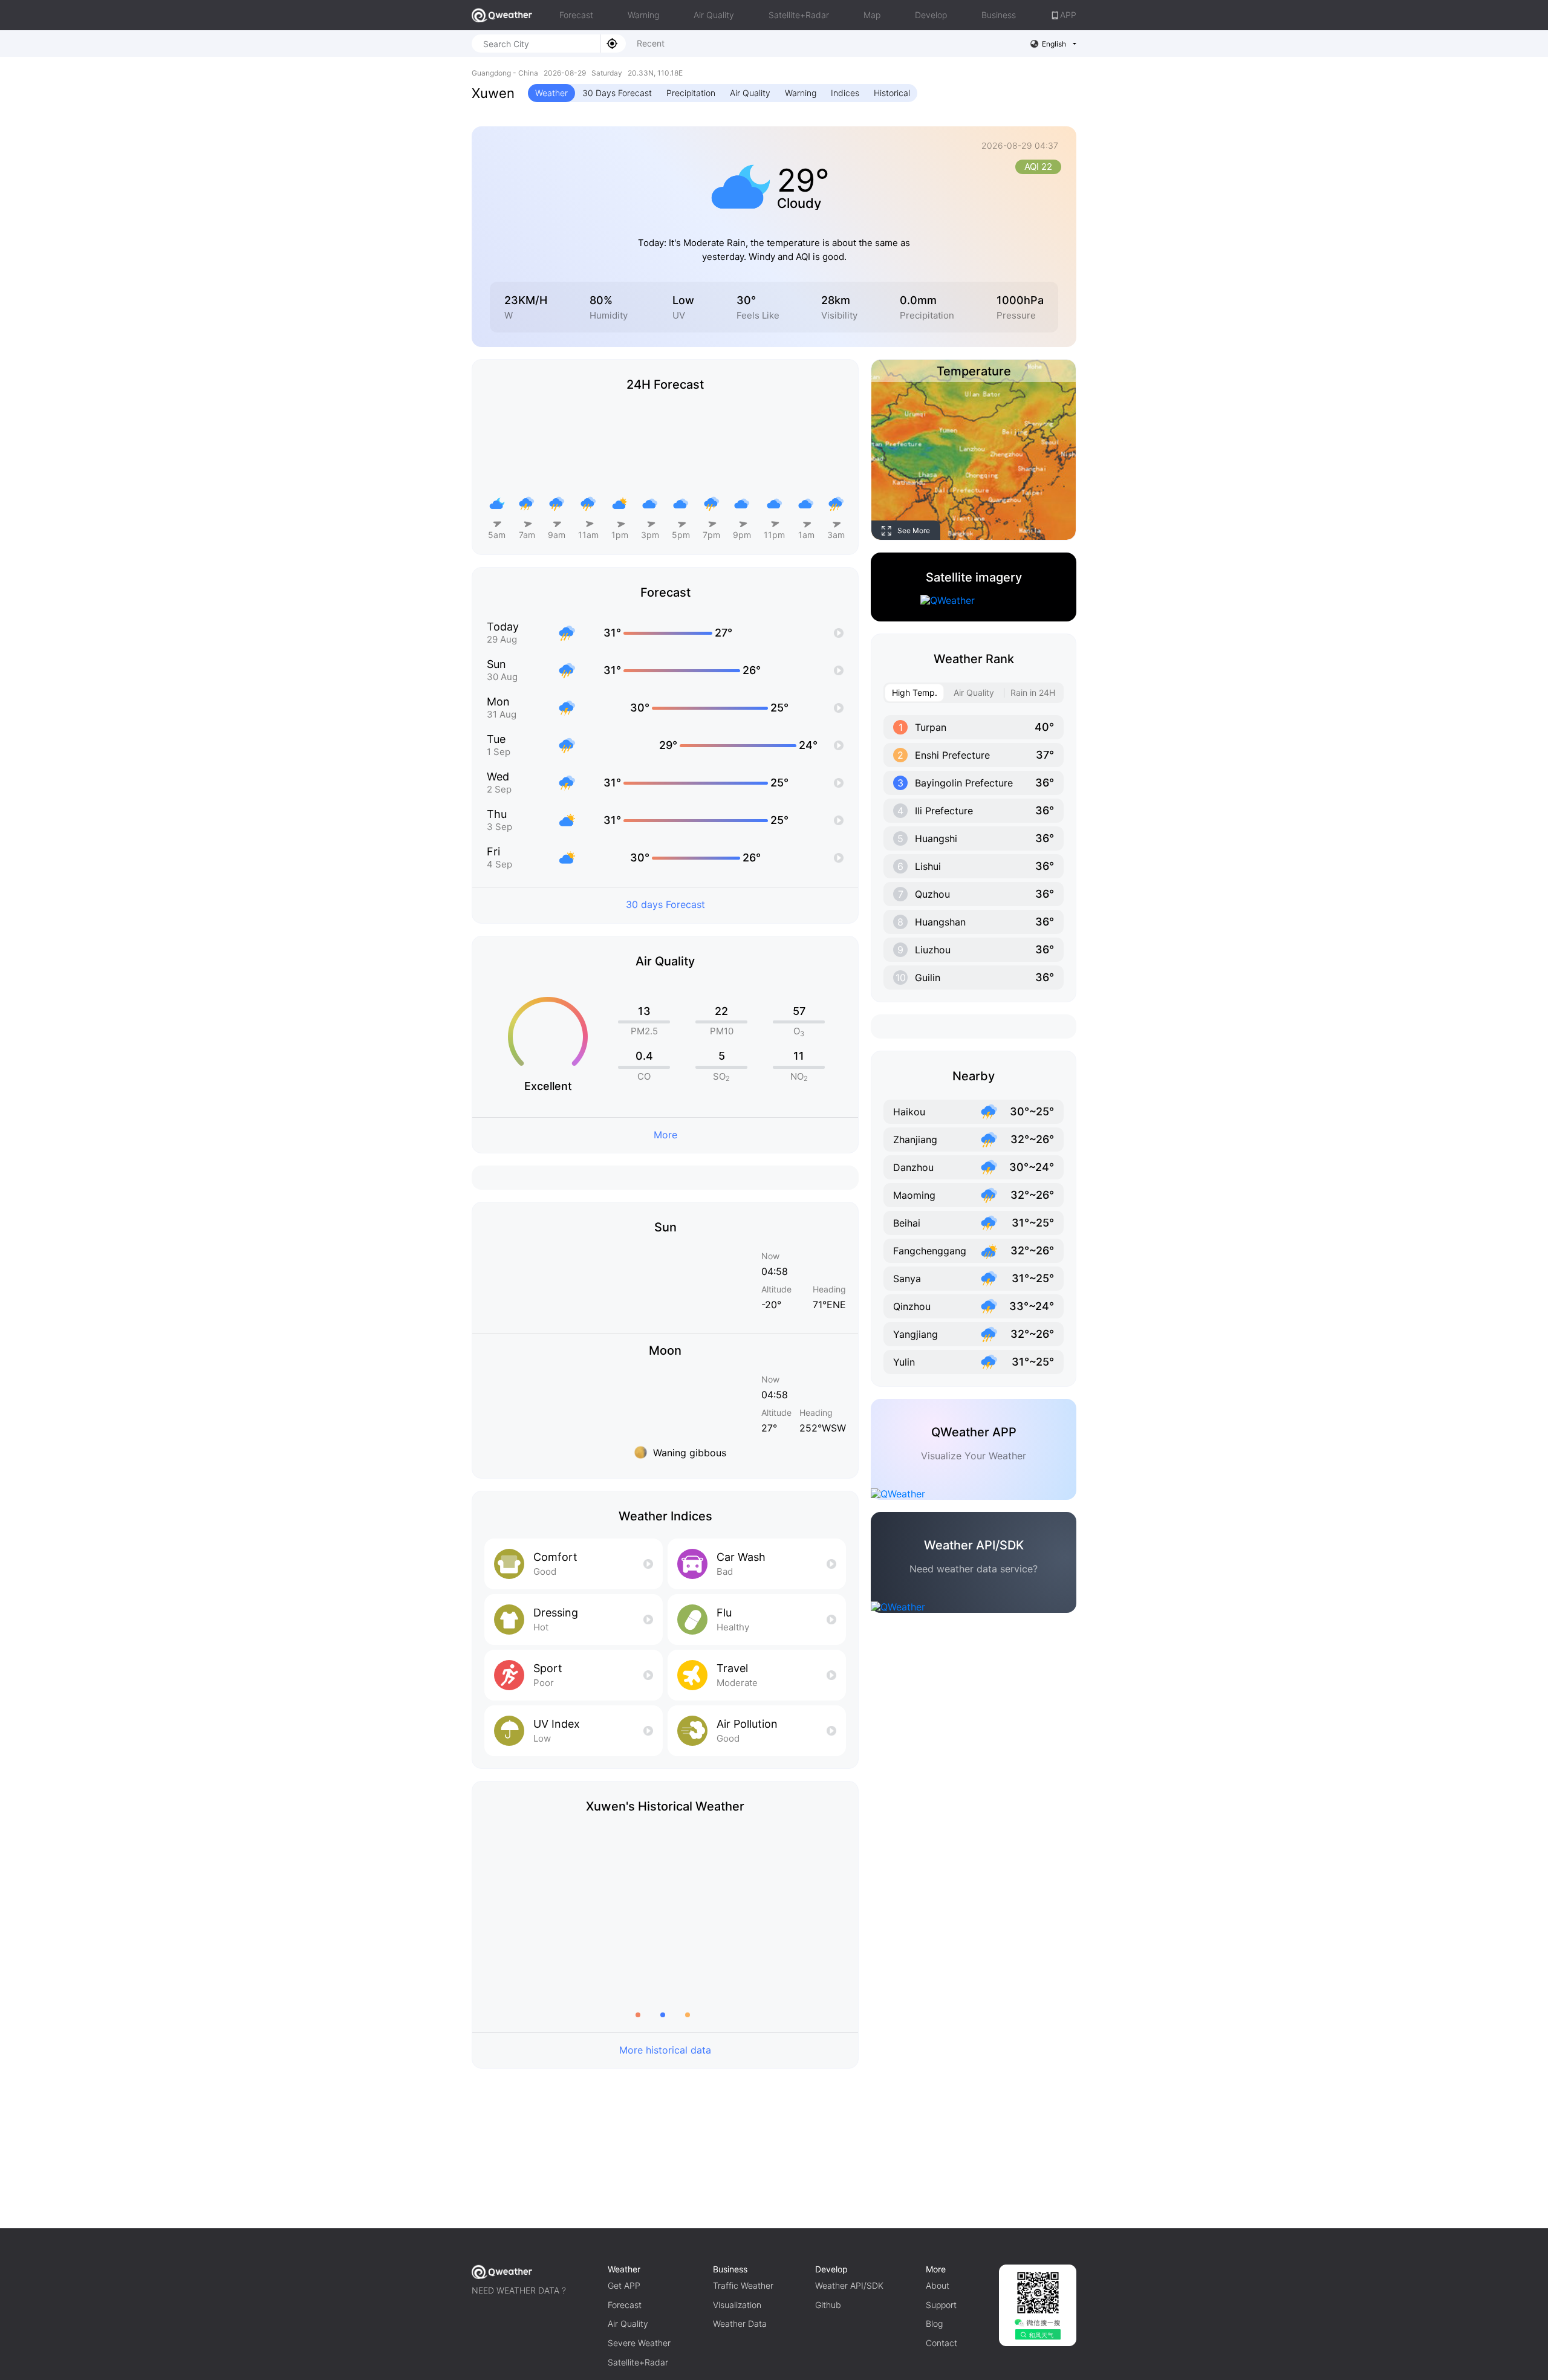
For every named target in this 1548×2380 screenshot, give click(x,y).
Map (872, 15)
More (665, 1135)
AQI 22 (1038, 167)
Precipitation (691, 93)
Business (999, 15)
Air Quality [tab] (974, 692)
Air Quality (714, 15)
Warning (643, 15)
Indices (845, 93)
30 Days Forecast (617, 93)
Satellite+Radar (799, 15)
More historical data (665, 2050)
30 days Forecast (665, 904)
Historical (892, 93)
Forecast (576, 15)
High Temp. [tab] (915, 692)
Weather (551, 93)
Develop (931, 15)
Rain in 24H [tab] (1033, 692)
